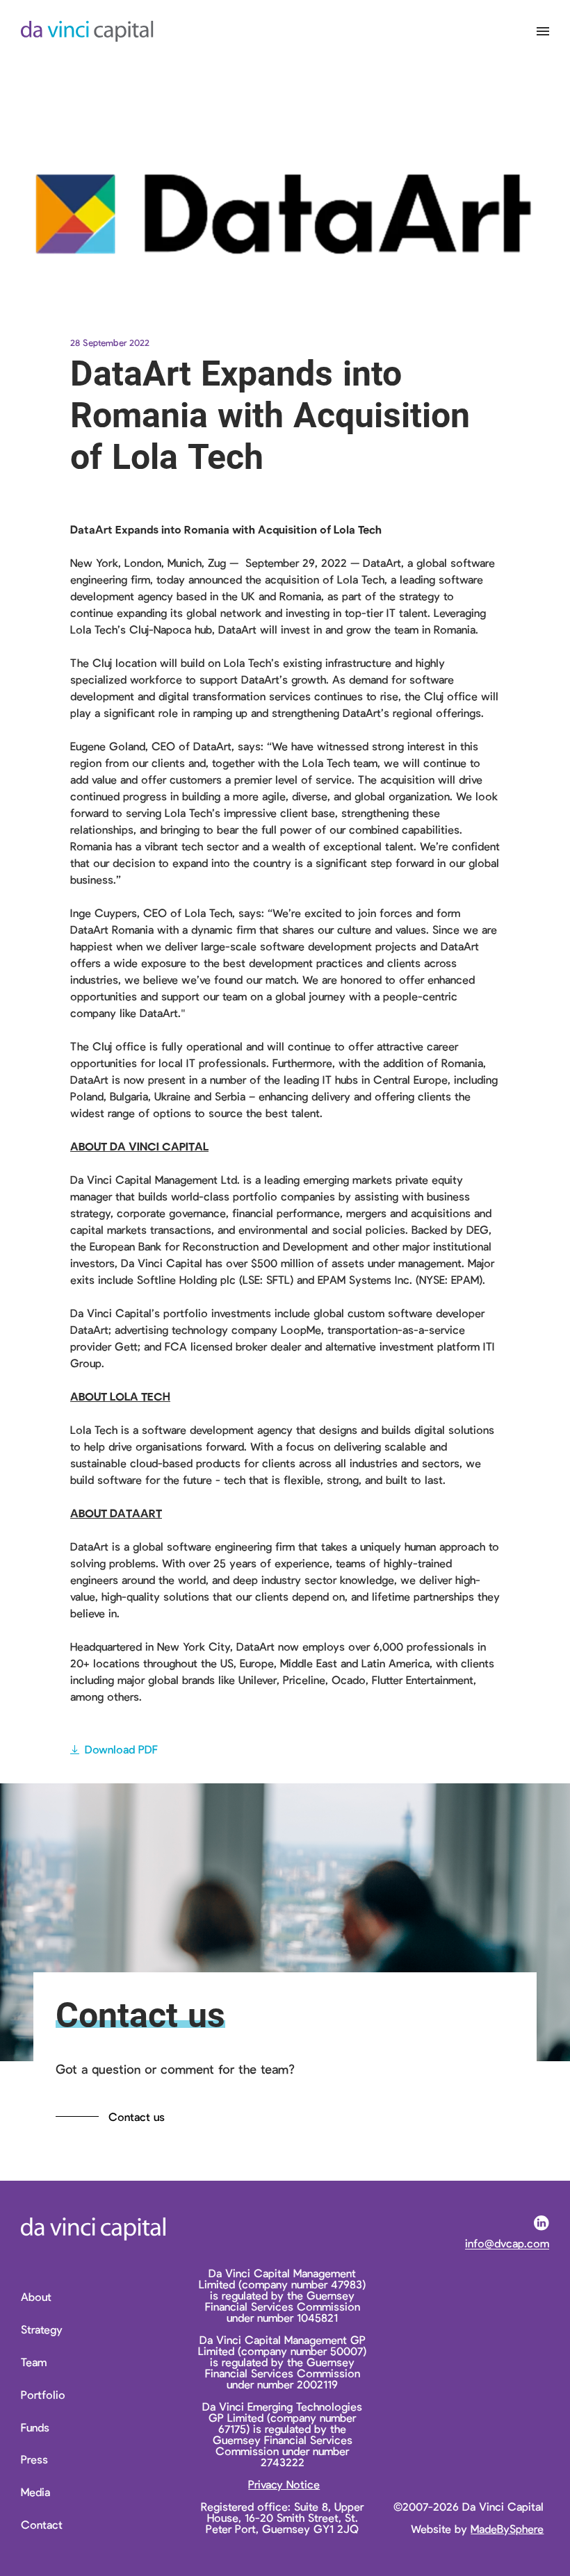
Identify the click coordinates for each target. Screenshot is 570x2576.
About (36, 2297)
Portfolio (43, 2395)
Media (35, 2492)
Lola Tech (361, 579)
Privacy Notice (284, 2484)
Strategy (42, 2330)
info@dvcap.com (507, 2244)
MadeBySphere (507, 2528)
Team (34, 2362)
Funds (35, 2428)
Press (34, 2460)
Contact (42, 2525)
